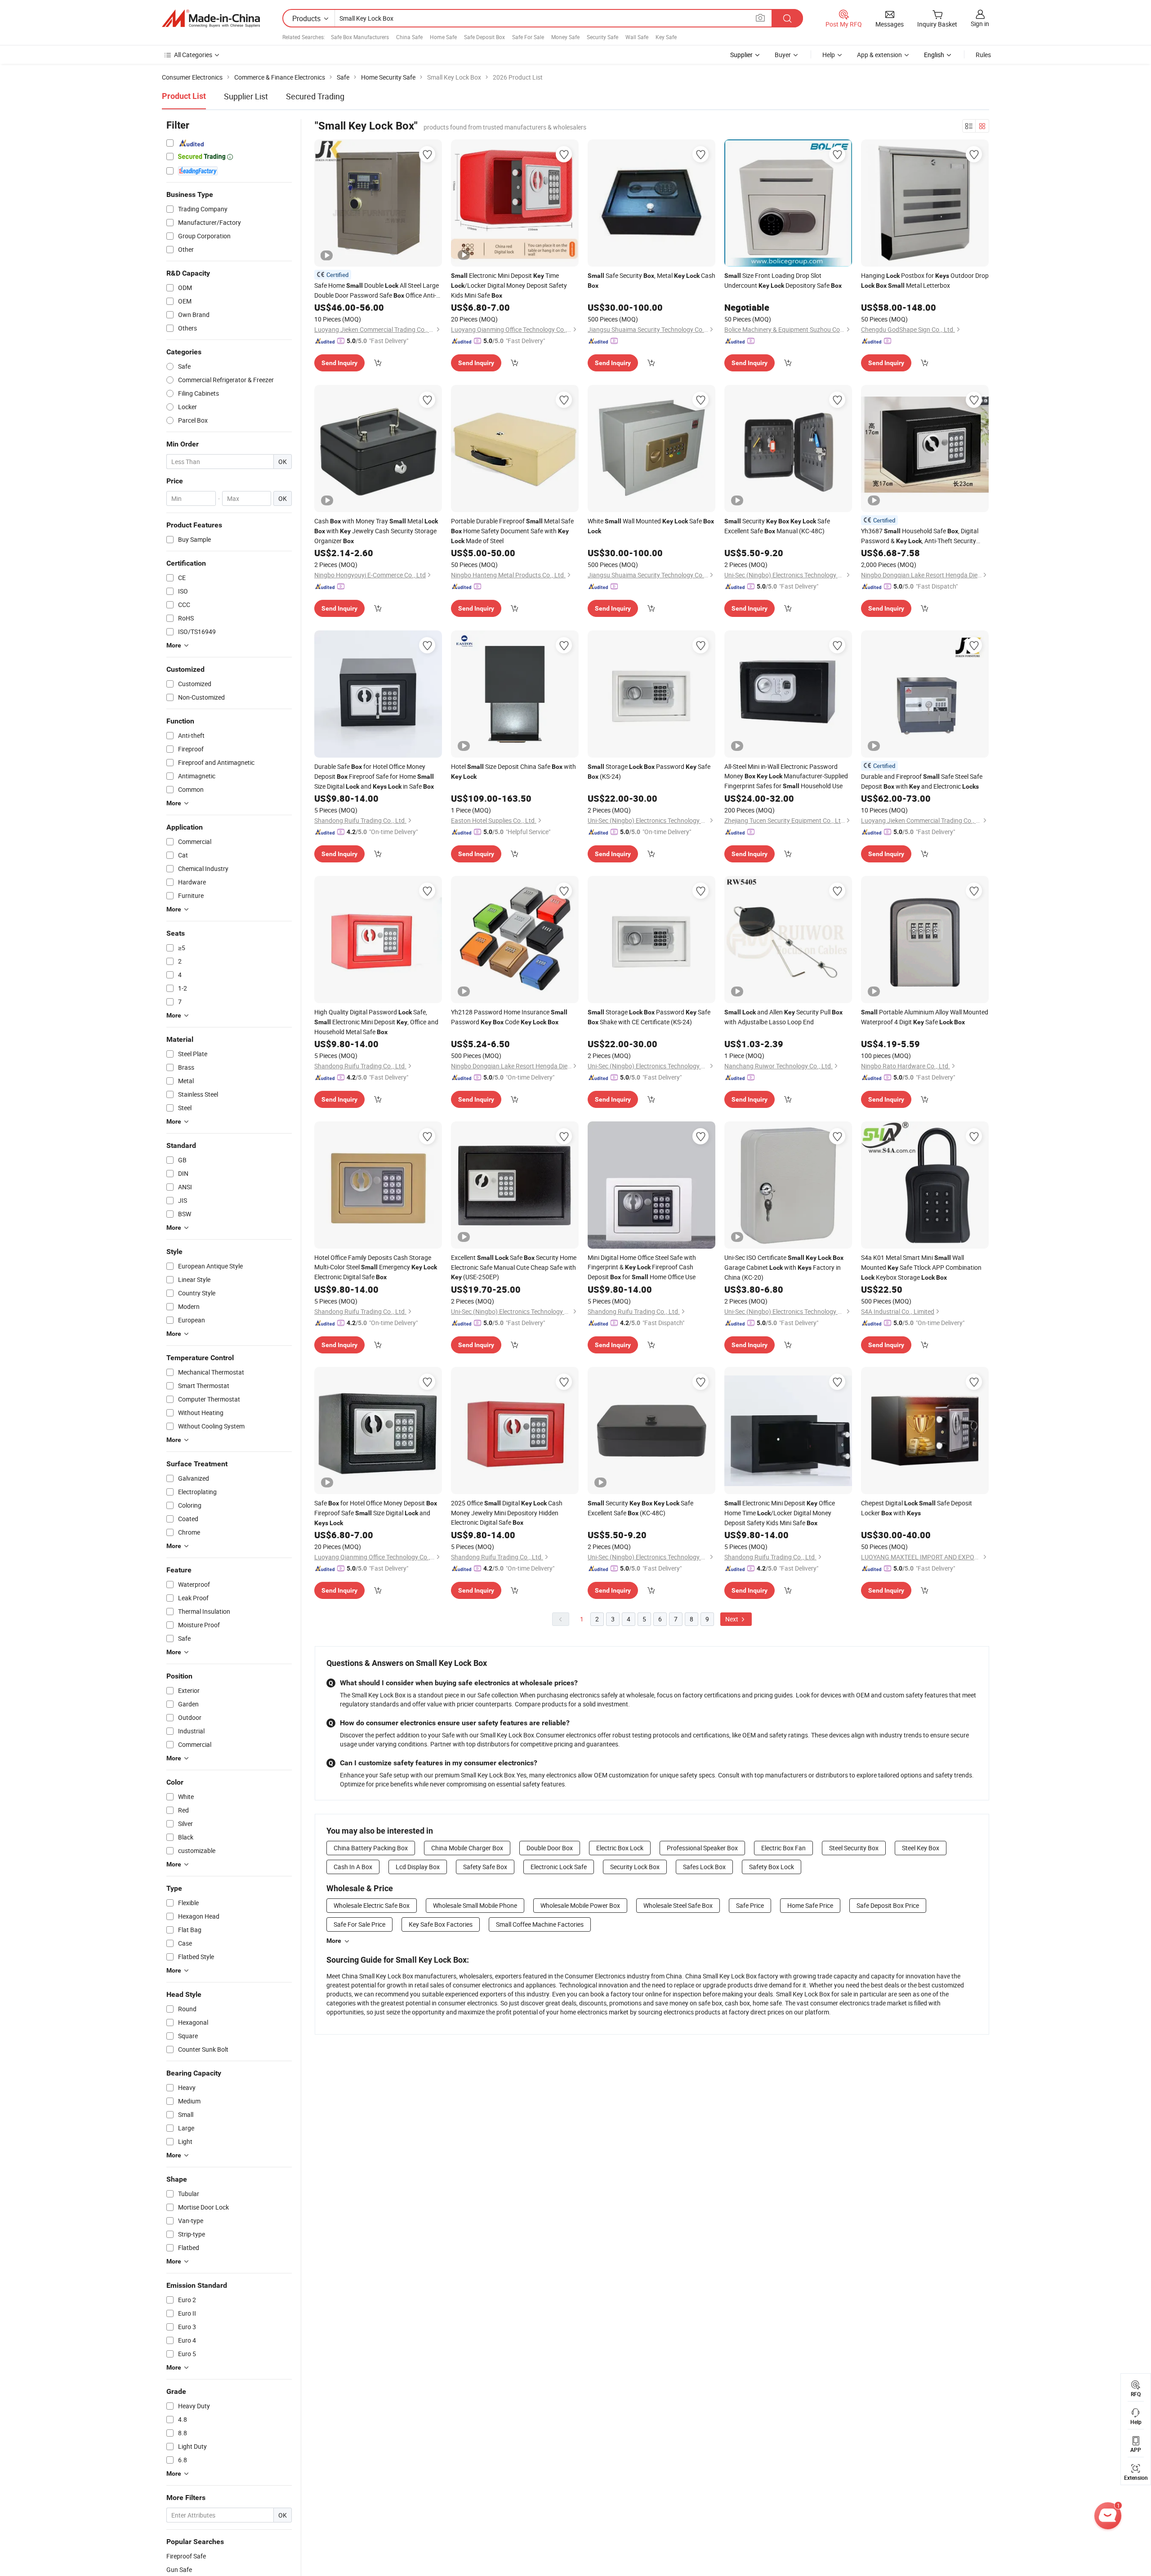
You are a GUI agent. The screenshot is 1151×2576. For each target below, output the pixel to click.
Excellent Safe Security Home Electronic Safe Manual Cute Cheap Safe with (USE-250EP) (514, 1267)
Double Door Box (550, 1848)
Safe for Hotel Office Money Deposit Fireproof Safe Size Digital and (376, 1513)
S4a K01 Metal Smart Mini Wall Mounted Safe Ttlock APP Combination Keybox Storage (921, 1267)
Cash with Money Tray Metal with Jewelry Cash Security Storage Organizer (376, 531)
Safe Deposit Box (484, 37)
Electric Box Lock (620, 1848)
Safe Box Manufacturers (360, 37)
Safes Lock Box (704, 1867)
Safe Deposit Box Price (888, 1905)
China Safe (409, 37)
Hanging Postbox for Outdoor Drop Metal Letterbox (925, 280)
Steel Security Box (854, 1848)
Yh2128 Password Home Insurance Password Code (509, 1017)
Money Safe (565, 37)
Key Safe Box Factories (441, 1924)
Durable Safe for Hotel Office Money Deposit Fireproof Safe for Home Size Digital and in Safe (374, 776)
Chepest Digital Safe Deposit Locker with (917, 1508)
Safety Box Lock (772, 1867)
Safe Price (750, 1905)
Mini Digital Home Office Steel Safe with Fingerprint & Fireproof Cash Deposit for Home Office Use (642, 1267)
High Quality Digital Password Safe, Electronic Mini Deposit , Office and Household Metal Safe (376, 1022)
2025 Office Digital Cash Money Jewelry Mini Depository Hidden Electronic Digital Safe (507, 1513)
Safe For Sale (528, 37)
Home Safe (443, 37)
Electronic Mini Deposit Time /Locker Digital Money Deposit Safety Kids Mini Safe (509, 285)
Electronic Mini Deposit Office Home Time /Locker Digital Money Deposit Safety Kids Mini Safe (780, 1513)
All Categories (193, 55)
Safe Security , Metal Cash (651, 280)
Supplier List (246, 96)
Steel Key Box (921, 1848)
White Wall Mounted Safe (651, 526)
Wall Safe (637, 37)
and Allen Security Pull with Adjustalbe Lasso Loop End (783, 1017)
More (334, 1941)
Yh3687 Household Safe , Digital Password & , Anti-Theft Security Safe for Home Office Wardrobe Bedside (920, 536)
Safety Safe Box (485, 1867)
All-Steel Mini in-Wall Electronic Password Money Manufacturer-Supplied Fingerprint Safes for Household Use (786, 776)
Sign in (980, 24)
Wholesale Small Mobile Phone (475, 1905)
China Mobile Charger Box (467, 1848)
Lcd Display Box (418, 1867)
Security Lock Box (635, 1867)
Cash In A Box (353, 1867)
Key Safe (666, 37)
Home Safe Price (810, 1905)
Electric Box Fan (783, 1848)
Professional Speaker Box (702, 1848)
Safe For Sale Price (359, 1924)
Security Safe (602, 37)
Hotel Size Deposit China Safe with (513, 771)
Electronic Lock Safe (559, 1867)
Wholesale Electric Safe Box (372, 1905)
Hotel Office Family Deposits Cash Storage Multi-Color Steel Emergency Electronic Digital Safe (376, 1267)
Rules (983, 55)
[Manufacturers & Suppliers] (211, 18)
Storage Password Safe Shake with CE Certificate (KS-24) (649, 1017)
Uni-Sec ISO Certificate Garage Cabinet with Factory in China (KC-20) (784, 1267)
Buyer (783, 55)
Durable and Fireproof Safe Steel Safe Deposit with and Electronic (922, 781)
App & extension (879, 55)
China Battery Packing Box (371, 1848)
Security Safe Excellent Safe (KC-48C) (640, 1508)
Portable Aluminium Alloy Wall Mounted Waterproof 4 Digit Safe (925, 1017)
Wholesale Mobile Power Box (580, 1905)
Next (732, 1619)
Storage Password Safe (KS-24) (649, 771)
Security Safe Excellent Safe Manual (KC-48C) (777, 526)
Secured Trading (315, 96)
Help (829, 55)
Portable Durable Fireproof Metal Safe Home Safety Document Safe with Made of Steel (512, 531)
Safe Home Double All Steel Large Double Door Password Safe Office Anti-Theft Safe (377, 291)
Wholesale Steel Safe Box (678, 1905)
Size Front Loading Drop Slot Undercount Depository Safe (783, 280)
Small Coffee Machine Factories (540, 1924)
